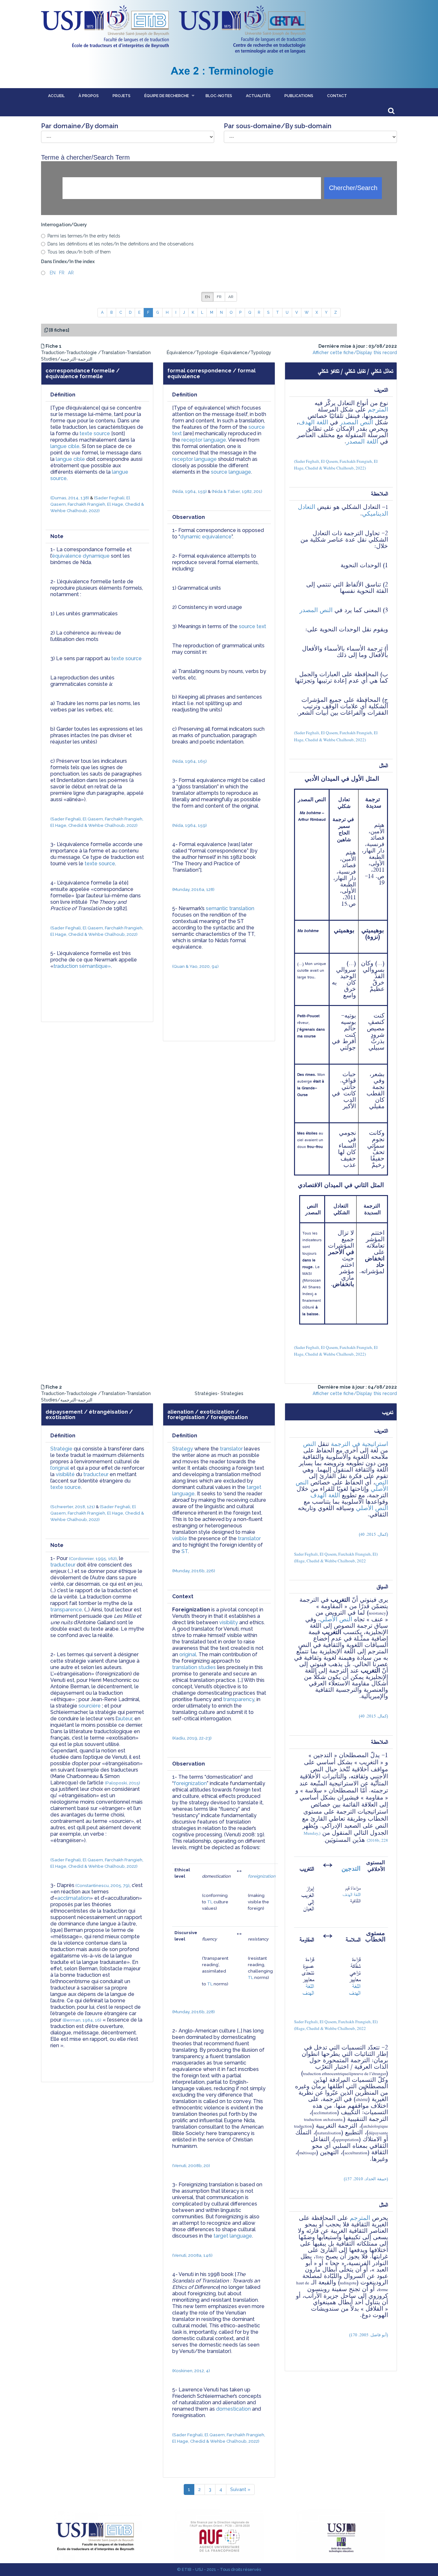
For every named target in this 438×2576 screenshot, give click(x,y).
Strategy (183, 1449)
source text (253, 626)
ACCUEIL (56, 96)
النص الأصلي (372, 1508)
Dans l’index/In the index (68, 262)
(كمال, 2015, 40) (373, 1534)
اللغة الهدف (313, 422)
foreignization (190, 1783)
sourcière (90, 1706)
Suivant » (240, 2489)
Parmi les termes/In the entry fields (84, 236)
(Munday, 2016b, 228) (194, 2012)
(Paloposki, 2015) (122, 1783)
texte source (95, 433)
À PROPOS (89, 96)
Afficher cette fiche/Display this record (355, 353)
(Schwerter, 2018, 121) (73, 1507)
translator (231, 1449)
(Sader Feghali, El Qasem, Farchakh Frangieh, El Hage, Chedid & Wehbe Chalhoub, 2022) (98, 504)
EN (51, 273)
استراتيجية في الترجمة (359, 1444)
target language (233, 2236)
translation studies (194, 1667)
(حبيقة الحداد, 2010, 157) (366, 2179)
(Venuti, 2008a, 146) (192, 2255)
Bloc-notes (219, 96)
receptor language (204, 440)
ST (185, 1551)
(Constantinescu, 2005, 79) (102, 1885)
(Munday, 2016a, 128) (193, 889)
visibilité (65, 1474)
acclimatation (74, 1898)
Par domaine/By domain (80, 126)
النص (309, 1444)
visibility (229, 1622)
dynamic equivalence (206, 537)
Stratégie (61, 1449)
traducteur (96, 1474)
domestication (233, 2409)
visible (180, 1538)
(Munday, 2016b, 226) (194, 1571)
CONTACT (337, 96)
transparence (66, 1610)
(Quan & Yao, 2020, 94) (195, 966)
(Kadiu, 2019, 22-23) (192, 1738)
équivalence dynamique (81, 556)
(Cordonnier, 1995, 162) (93, 1558)
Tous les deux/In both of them (79, 252)
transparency (239, 1699)
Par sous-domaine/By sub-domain (278, 126)
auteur (125, 1719)
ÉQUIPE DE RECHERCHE (167, 96)
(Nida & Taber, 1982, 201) (237, 491)
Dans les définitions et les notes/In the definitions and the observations (121, 244)
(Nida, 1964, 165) (190, 761)
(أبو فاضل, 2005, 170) (369, 2335)
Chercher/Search (353, 188)
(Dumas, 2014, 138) (70, 498)
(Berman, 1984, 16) (82, 2020)
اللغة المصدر (362, 441)
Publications (299, 96)
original (188, 1654)
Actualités (258, 96)
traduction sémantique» (82, 966)
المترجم (378, 409)
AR (70, 273)
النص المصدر (356, 422)
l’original (60, 1468)
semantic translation (230, 908)
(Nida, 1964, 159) (190, 491)
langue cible (65, 446)
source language (231, 472)
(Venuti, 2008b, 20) (191, 2165)
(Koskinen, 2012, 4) (191, 2371)
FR (61, 273)
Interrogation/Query (64, 225)
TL (210, 1902)
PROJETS (122, 96)
